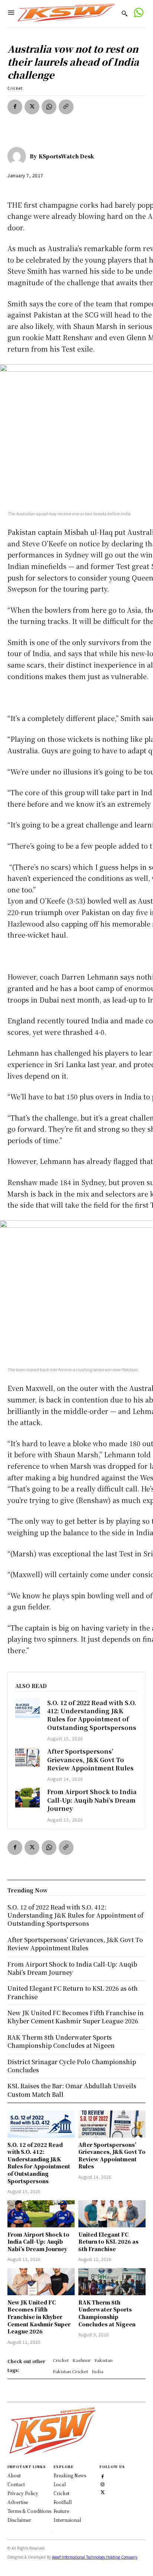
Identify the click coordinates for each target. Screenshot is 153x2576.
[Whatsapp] (138, 14)
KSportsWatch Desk (66, 156)
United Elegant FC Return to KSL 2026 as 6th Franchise (108, 2242)
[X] (32, 107)
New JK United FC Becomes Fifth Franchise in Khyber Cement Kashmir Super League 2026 (39, 2317)
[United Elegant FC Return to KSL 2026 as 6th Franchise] (112, 2214)
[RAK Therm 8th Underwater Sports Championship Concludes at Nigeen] (112, 2281)
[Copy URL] (66, 107)
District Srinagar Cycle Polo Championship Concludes (72, 2066)
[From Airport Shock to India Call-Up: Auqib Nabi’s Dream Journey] (27, 1798)
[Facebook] (15, 107)
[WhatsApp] (49, 107)
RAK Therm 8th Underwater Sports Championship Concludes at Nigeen (107, 2313)
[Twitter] (103, 2491)
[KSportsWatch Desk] (19, 156)
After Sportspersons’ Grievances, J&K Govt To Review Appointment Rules (90, 1760)
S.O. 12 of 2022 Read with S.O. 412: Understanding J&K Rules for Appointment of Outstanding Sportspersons (92, 1715)
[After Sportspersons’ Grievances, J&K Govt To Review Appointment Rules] (27, 1757)
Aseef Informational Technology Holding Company (95, 2557)
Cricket (15, 88)
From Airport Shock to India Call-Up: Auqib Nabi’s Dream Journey (92, 1800)
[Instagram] (103, 2483)
